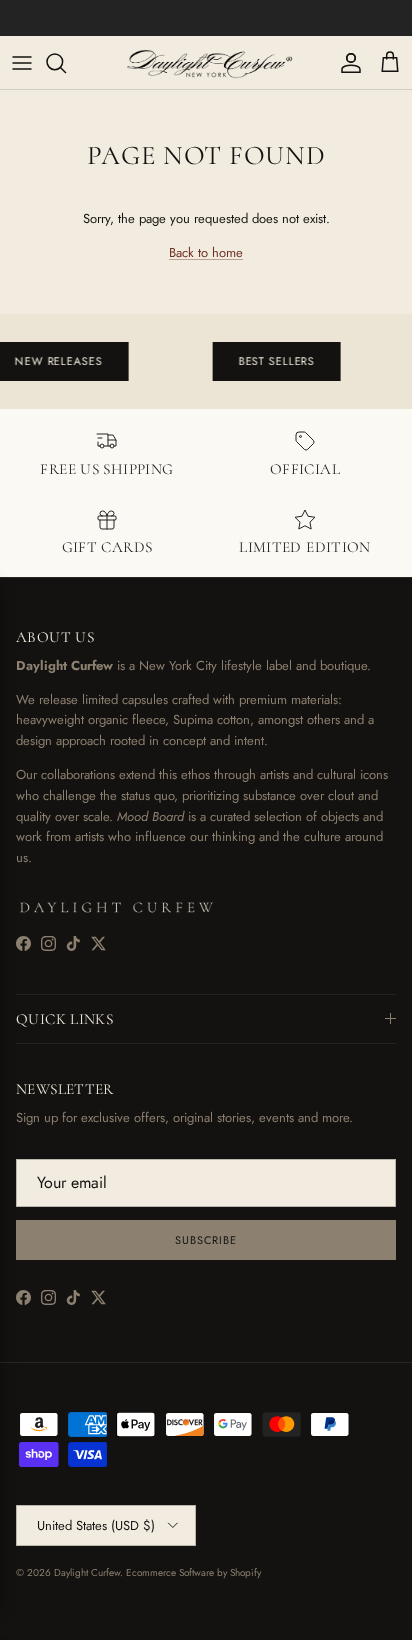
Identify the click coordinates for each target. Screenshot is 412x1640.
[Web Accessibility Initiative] (8, 1617)
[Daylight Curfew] (206, 62)
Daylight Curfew (87, 1572)
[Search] (66, 63)
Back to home (206, 252)
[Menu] (22, 63)
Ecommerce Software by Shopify (193, 1572)
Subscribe (206, 1240)
